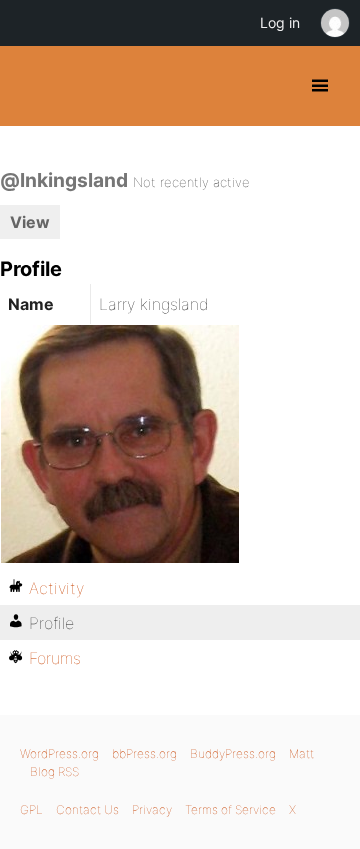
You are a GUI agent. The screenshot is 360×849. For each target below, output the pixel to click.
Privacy (152, 809)
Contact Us (87, 809)
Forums (55, 658)
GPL (31, 809)
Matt (301, 753)
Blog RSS (54, 771)
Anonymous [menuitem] (334, 23)
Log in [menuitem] (280, 22)
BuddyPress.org (32, 86)
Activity (56, 588)
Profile (51, 623)
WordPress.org (59, 753)
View (30, 222)
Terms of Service (230, 809)
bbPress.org (144, 753)
